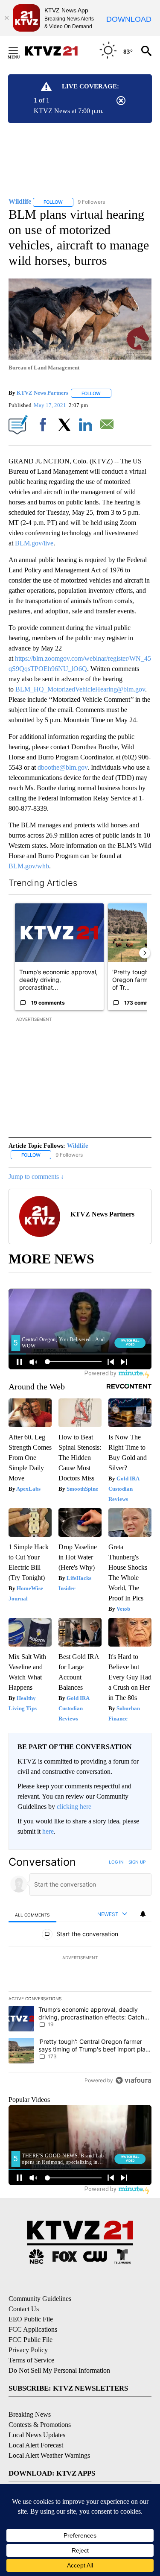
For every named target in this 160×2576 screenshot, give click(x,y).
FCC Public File (31, 2340)
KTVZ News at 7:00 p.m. (69, 111)
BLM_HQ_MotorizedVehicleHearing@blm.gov (80, 689)
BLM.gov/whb (29, 866)
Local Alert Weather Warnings (49, 2455)
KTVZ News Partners (42, 393)
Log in (116, 1862)
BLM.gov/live (34, 543)
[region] (80, 1973)
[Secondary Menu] (20, 51)
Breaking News (30, 2414)
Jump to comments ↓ (36, 1177)
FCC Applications (33, 2329)
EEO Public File (31, 2319)
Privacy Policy (28, 2350)
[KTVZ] (56, 51)
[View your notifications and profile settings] (143, 1914)
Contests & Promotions (40, 2425)
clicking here (74, 1807)
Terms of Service (31, 2360)
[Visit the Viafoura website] (133, 2080)
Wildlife (77, 1146)
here (48, 1831)
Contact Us (24, 2309)
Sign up (137, 1862)
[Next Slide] (145, 953)
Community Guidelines (40, 2299)
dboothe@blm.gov (63, 767)
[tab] (32, 1915)
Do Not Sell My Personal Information (59, 2370)
